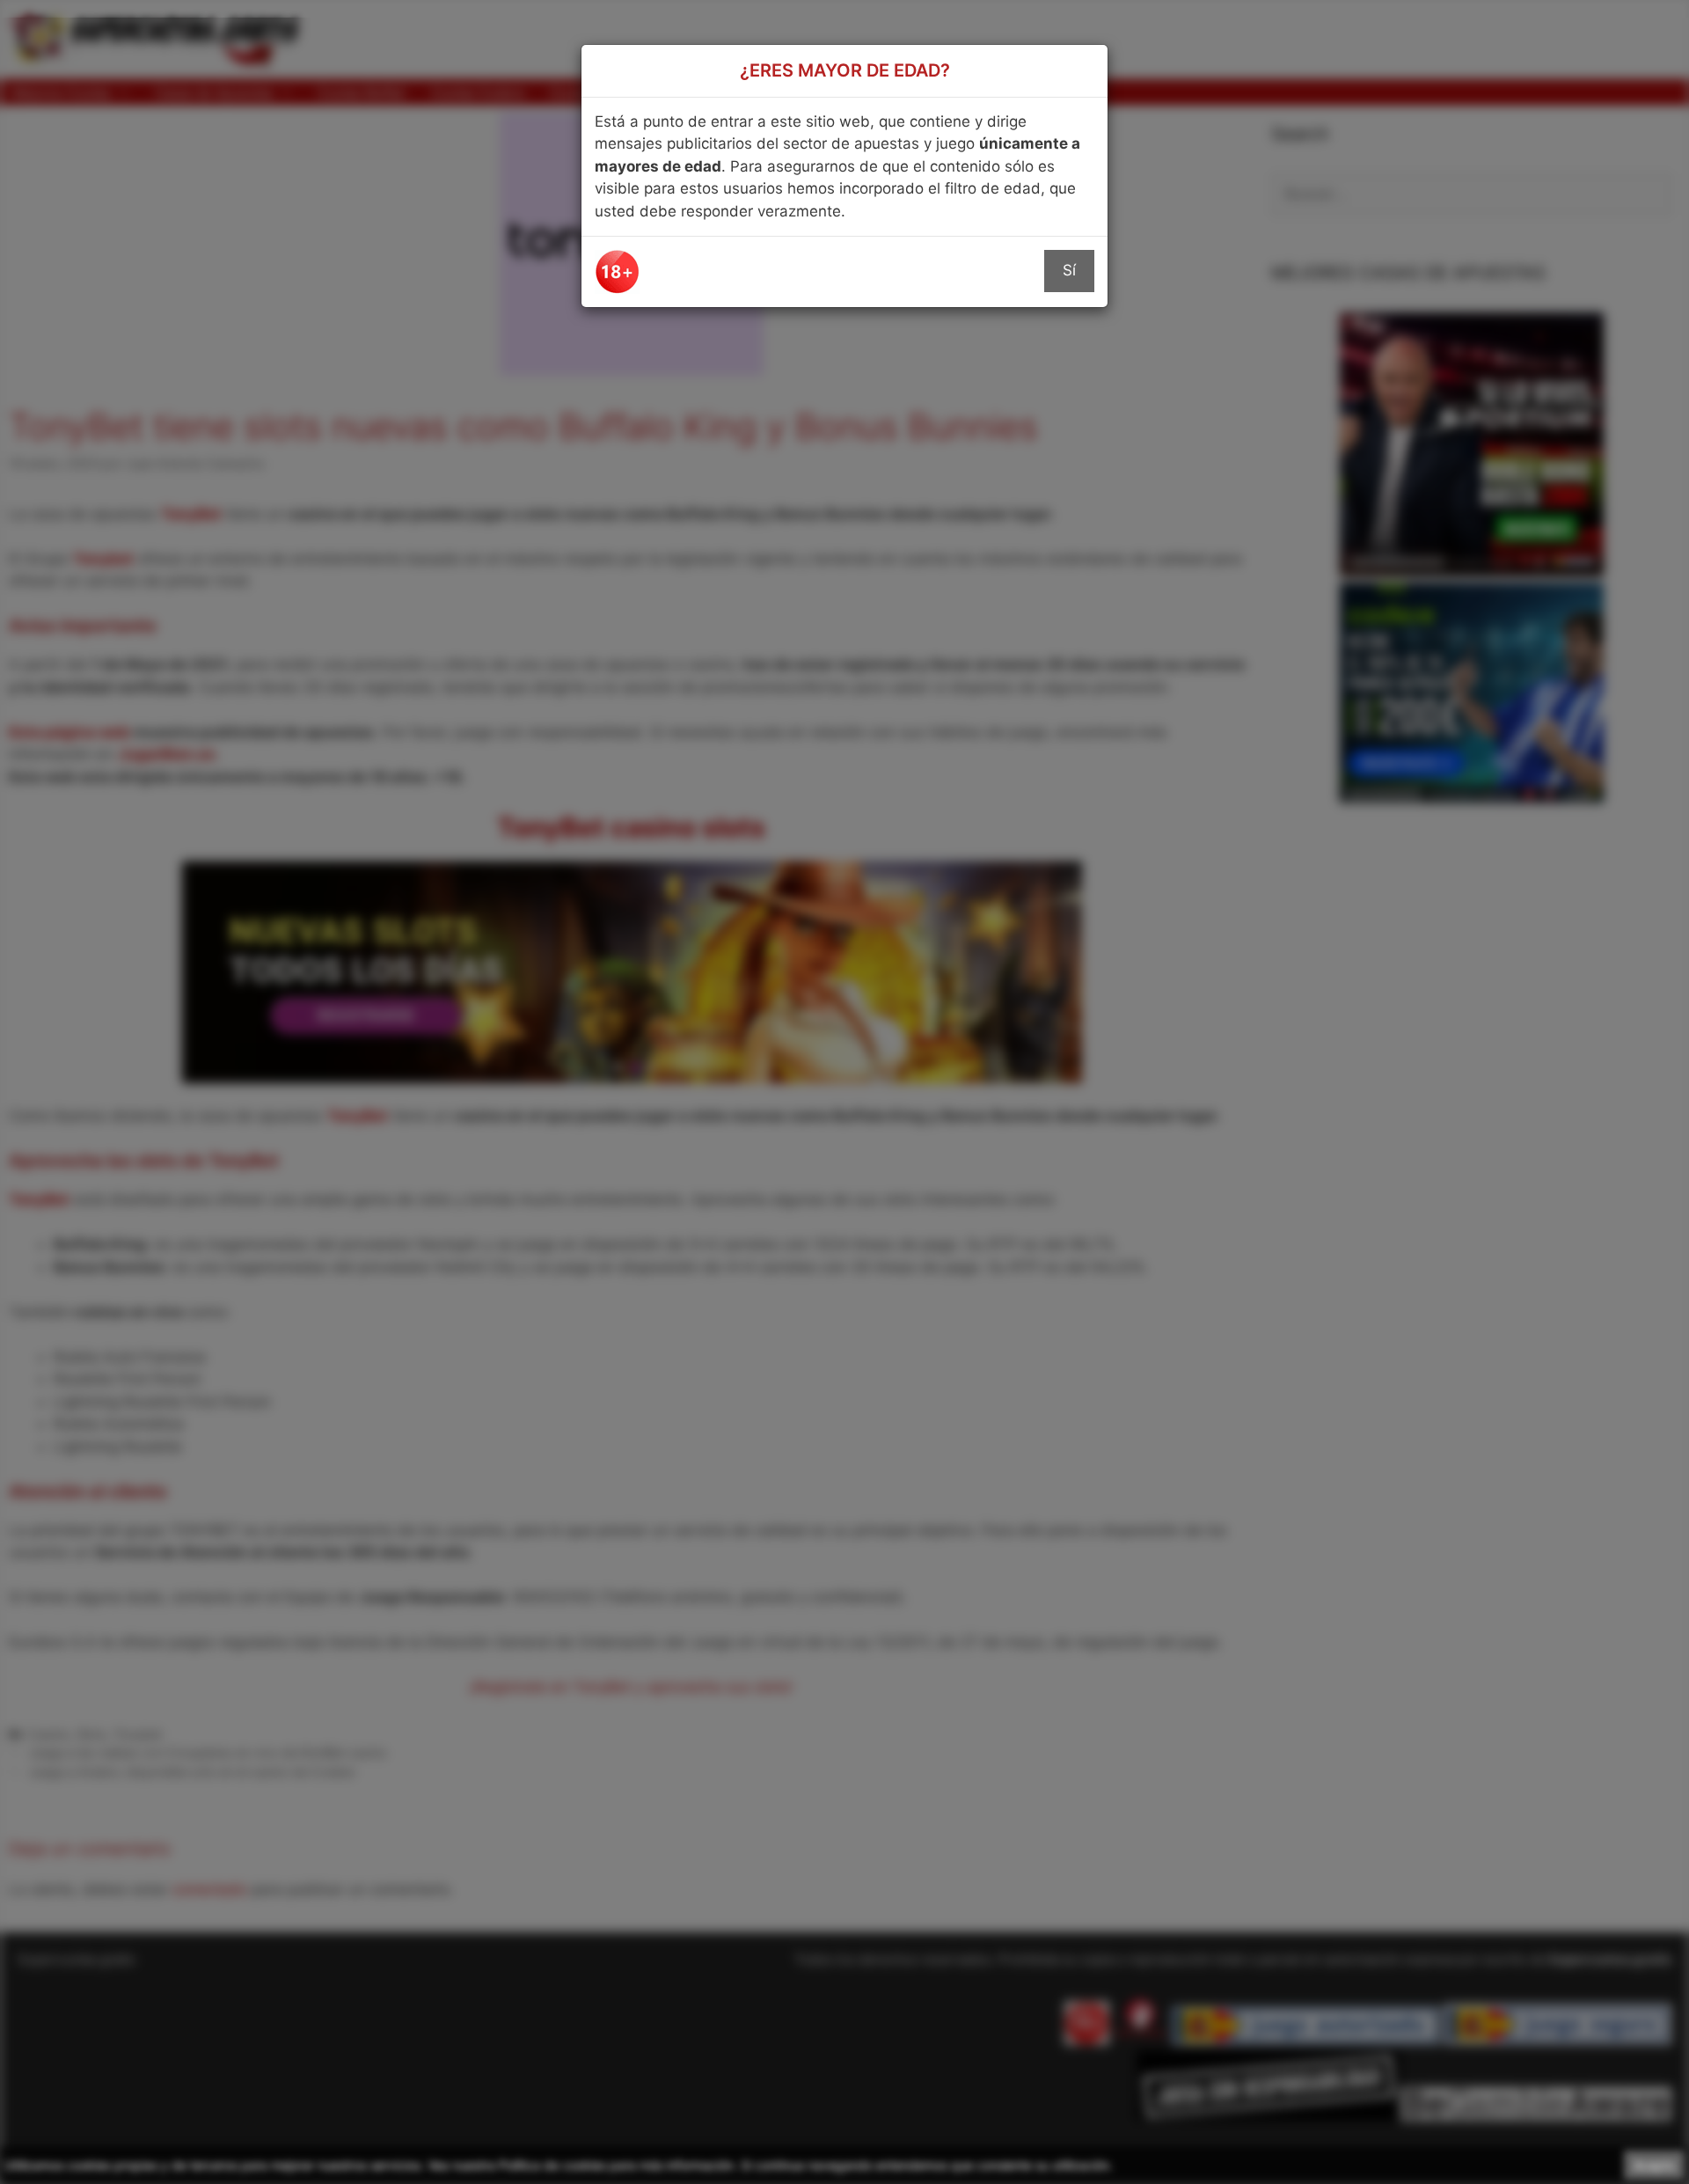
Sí (1069, 270)
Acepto (1654, 2165)
